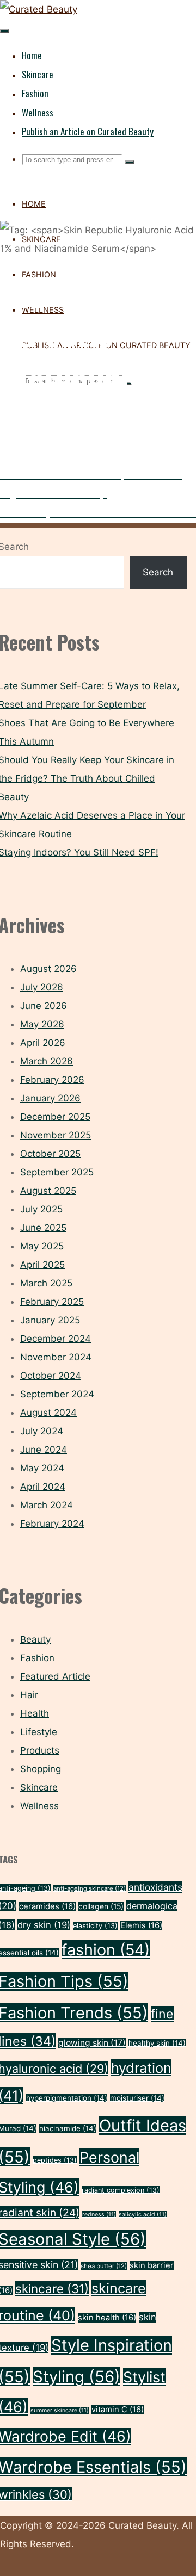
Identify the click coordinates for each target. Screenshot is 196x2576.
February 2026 (52, 1080)
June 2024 (44, 1450)
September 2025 (57, 1172)
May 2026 (42, 1024)
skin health (107, 2318)
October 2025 (50, 1154)
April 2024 (43, 1487)
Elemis (141, 1925)
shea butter (104, 2266)
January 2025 (50, 1320)
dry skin (44, 1925)
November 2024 (56, 1357)
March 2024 (47, 1505)
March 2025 (46, 1283)
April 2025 (42, 1265)
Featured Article (55, 1676)
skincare (52, 2289)
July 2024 (42, 1431)
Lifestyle (39, 1732)
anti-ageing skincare (90, 1888)
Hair (29, 1695)
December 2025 (55, 1117)
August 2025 (48, 1191)
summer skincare (60, 2410)
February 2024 (52, 1524)
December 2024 (56, 1339)
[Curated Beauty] (39, 9)
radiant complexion (121, 2190)
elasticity (95, 1926)
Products (40, 1750)
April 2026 (43, 1043)
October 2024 (51, 1376)
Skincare (39, 1787)
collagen (101, 1906)
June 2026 (44, 1006)
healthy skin (157, 2043)
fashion (106, 1950)
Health (35, 1713)
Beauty (35, 1639)
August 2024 (48, 1413)
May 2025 (42, 1246)
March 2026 (47, 1061)
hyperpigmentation (67, 2098)
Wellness (39, 1806)
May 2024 (42, 1468)
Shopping (41, 1769)
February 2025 (52, 1302)
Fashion (37, 1658)
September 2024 (57, 1394)
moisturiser (137, 2098)
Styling (76, 2377)
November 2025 (56, 1135)
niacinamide (68, 2128)
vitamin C (118, 2410)
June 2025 (43, 1228)
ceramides (47, 1906)
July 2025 (41, 1209)
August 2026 (48, 969)
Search (158, 572)
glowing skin (92, 2043)
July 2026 (42, 987)
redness (99, 2215)
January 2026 (50, 1098)
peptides (55, 2160)
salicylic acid (143, 2215)
